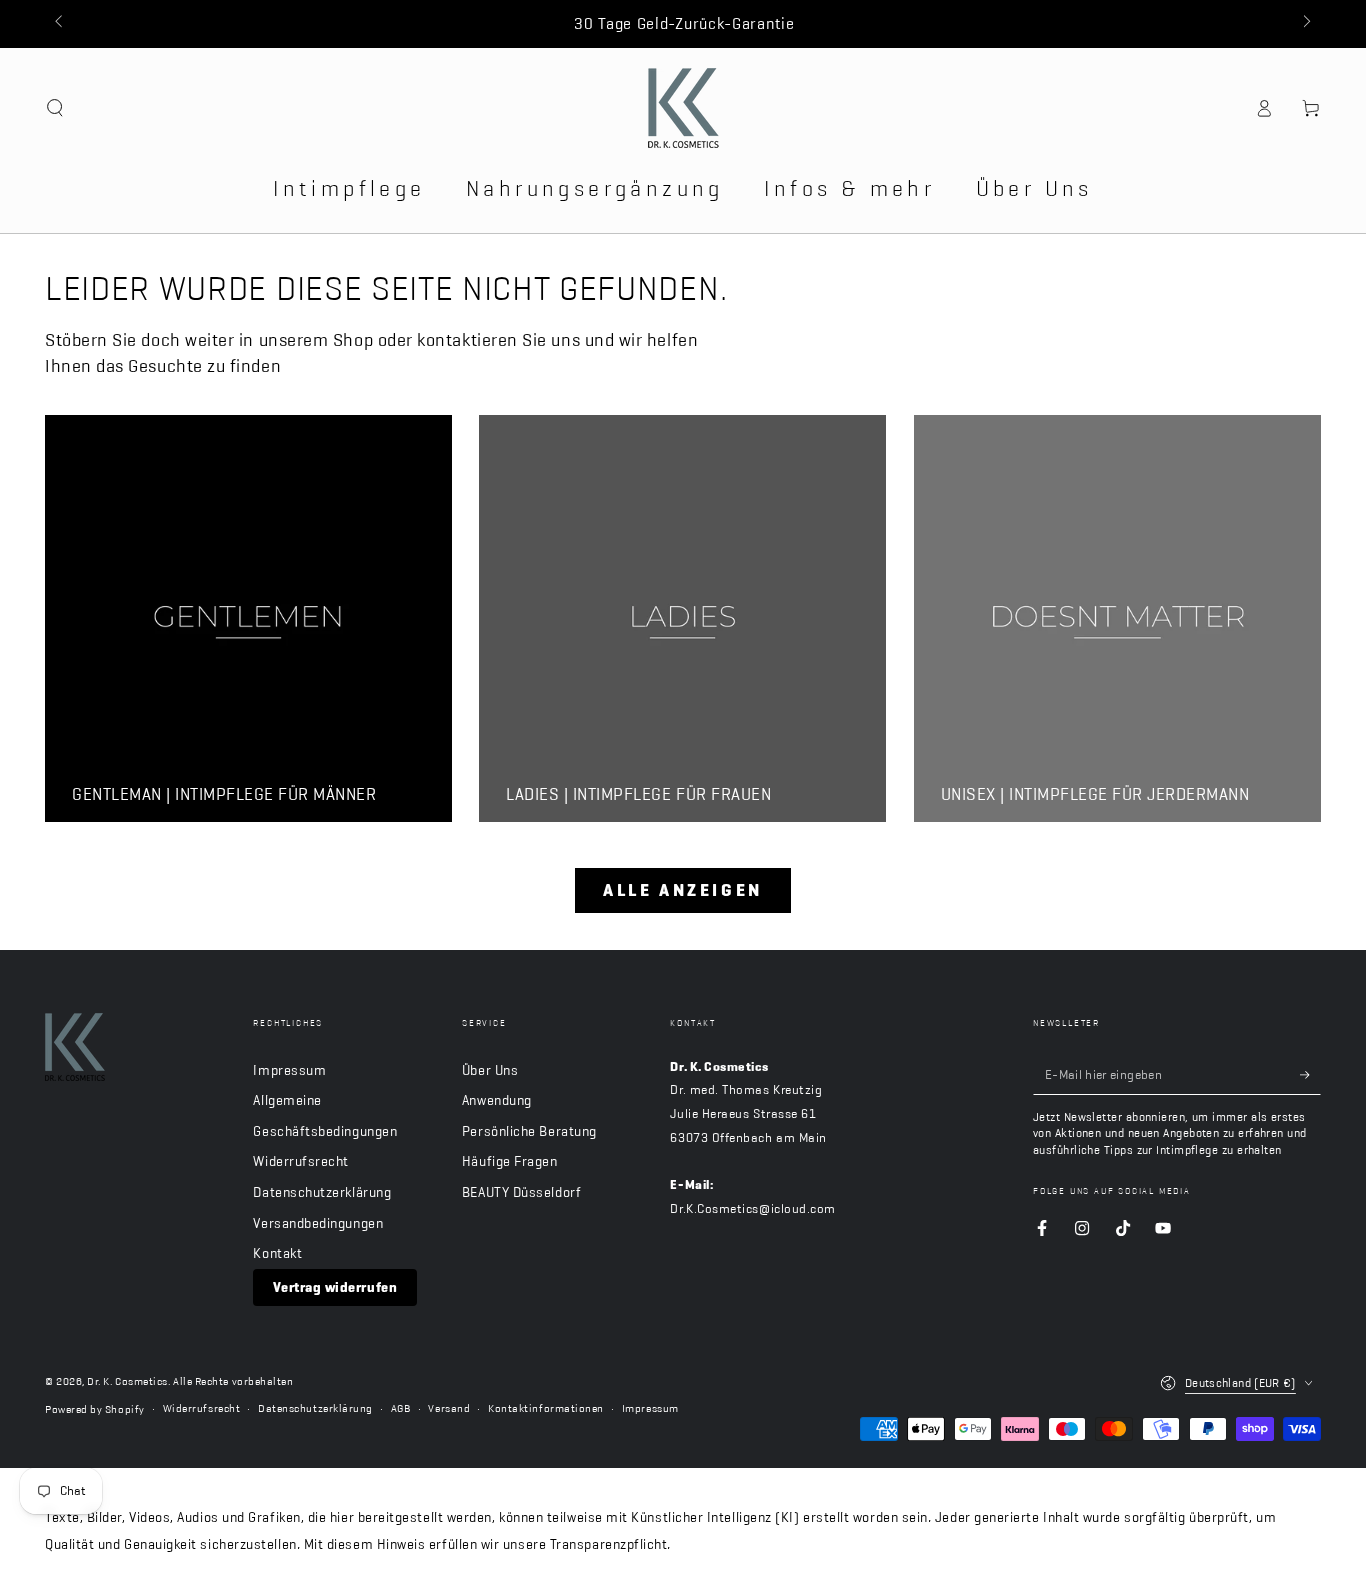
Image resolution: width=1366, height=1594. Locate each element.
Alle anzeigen (683, 890)
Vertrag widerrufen (335, 1287)
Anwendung (497, 1100)
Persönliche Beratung (529, 1131)
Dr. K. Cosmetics (127, 1381)
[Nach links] (60, 24)
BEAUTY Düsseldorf (521, 1192)
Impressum (289, 1070)
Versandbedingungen (318, 1223)
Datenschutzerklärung (322, 1192)
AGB (401, 1408)
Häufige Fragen (510, 1161)
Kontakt (277, 1253)
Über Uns (490, 1070)
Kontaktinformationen (546, 1408)
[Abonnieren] (1310, 1075)
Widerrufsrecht (301, 1161)
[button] (55, 108)
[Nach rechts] (1305, 24)
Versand (449, 1408)
